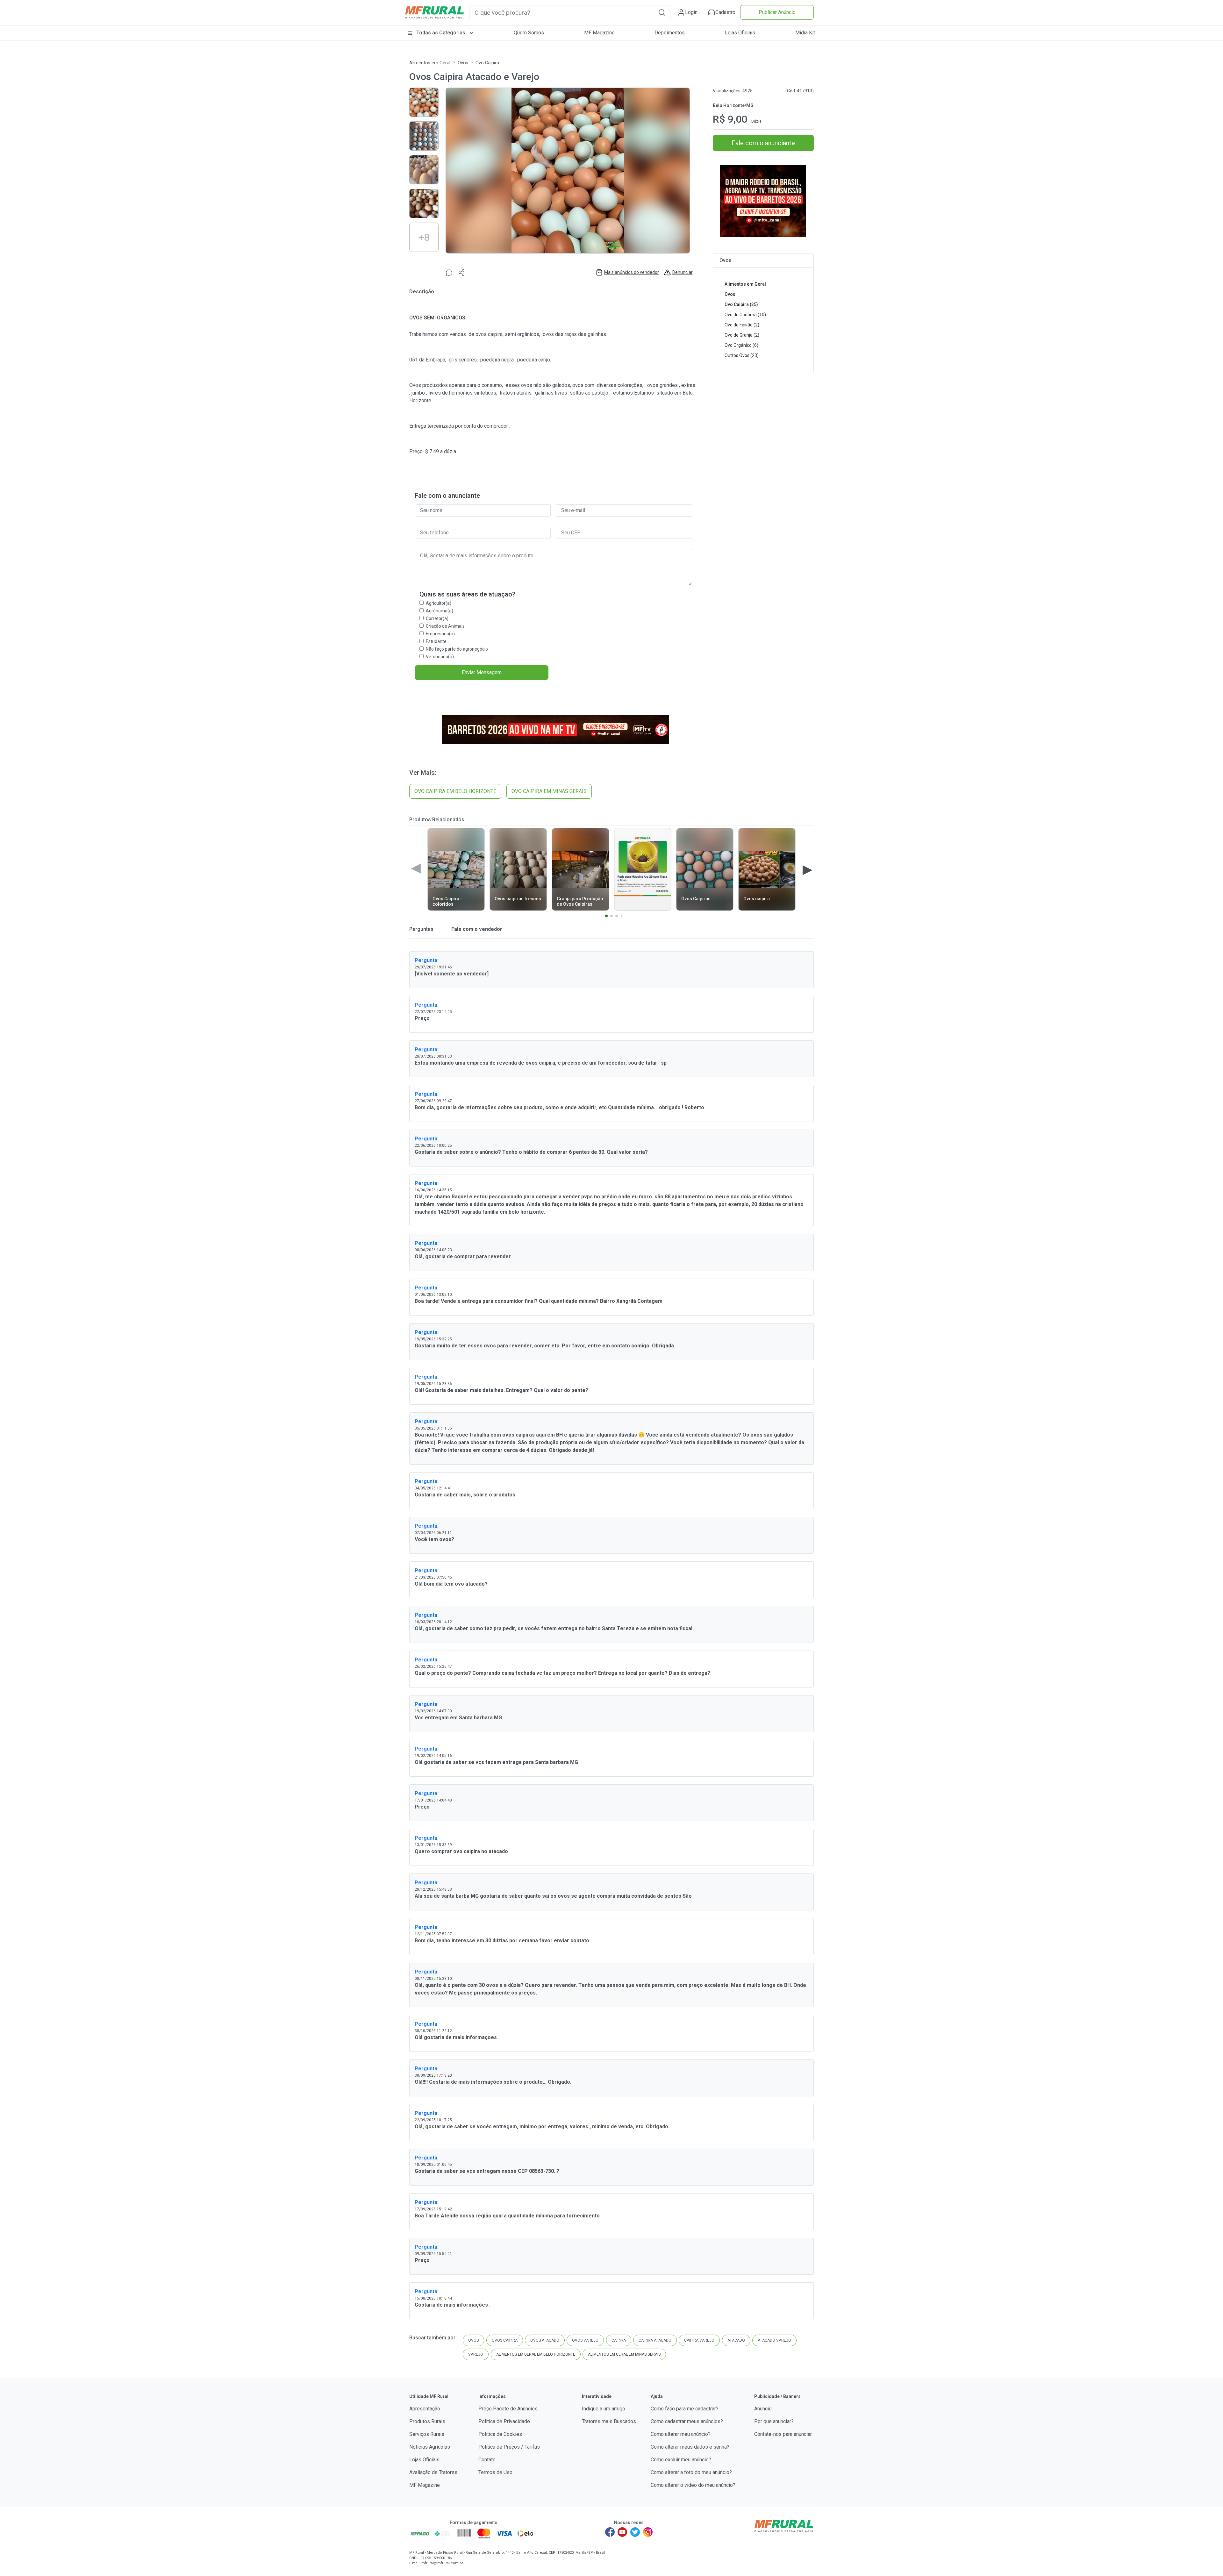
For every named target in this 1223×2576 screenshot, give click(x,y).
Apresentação (425, 2409)
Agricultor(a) (439, 603)
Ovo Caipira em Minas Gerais (549, 791)
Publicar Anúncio (777, 12)
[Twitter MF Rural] (635, 2532)
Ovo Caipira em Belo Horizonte (455, 791)
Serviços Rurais (427, 2434)
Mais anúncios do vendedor (632, 272)
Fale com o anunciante (763, 143)
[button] (662, 12)
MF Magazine (599, 33)
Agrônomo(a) (440, 611)
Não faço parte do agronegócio (457, 649)
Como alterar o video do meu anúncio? (693, 2485)
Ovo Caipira (487, 63)
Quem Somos (529, 33)
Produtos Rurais (427, 2421)
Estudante (436, 641)
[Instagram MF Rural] (648, 2532)
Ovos (463, 63)
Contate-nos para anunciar (783, 2434)
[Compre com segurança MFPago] (420, 2533)
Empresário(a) (440, 634)
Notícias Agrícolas (430, 2447)
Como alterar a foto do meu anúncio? (691, 2472)
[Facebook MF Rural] (610, 2532)
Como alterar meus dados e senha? (690, 2447)
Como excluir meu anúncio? (681, 2460)
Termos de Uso (495, 2472)
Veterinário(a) (440, 657)
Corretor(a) (437, 618)
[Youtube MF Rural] (623, 2532)
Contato (487, 2460)
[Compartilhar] (462, 272)
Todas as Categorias (441, 33)
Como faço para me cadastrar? (685, 2409)
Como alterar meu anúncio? (681, 2434)
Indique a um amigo (604, 2409)
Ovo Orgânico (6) (741, 345)
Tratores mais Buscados (609, 2421)
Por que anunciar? (774, 2421)
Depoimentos (670, 33)
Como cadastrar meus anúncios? (687, 2421)
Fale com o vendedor (476, 929)
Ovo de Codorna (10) (745, 315)
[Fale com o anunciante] (449, 272)
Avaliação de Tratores (433, 2472)
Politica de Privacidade (504, 2421)
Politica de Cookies (500, 2434)
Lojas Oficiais (740, 33)
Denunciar (683, 272)
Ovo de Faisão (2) (742, 325)
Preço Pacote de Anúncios (508, 2409)
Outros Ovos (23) (742, 355)
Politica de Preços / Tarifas (509, 2447)
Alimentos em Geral (430, 63)
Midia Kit (805, 33)
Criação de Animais (445, 626)
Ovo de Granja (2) (742, 335)
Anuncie (763, 2409)
